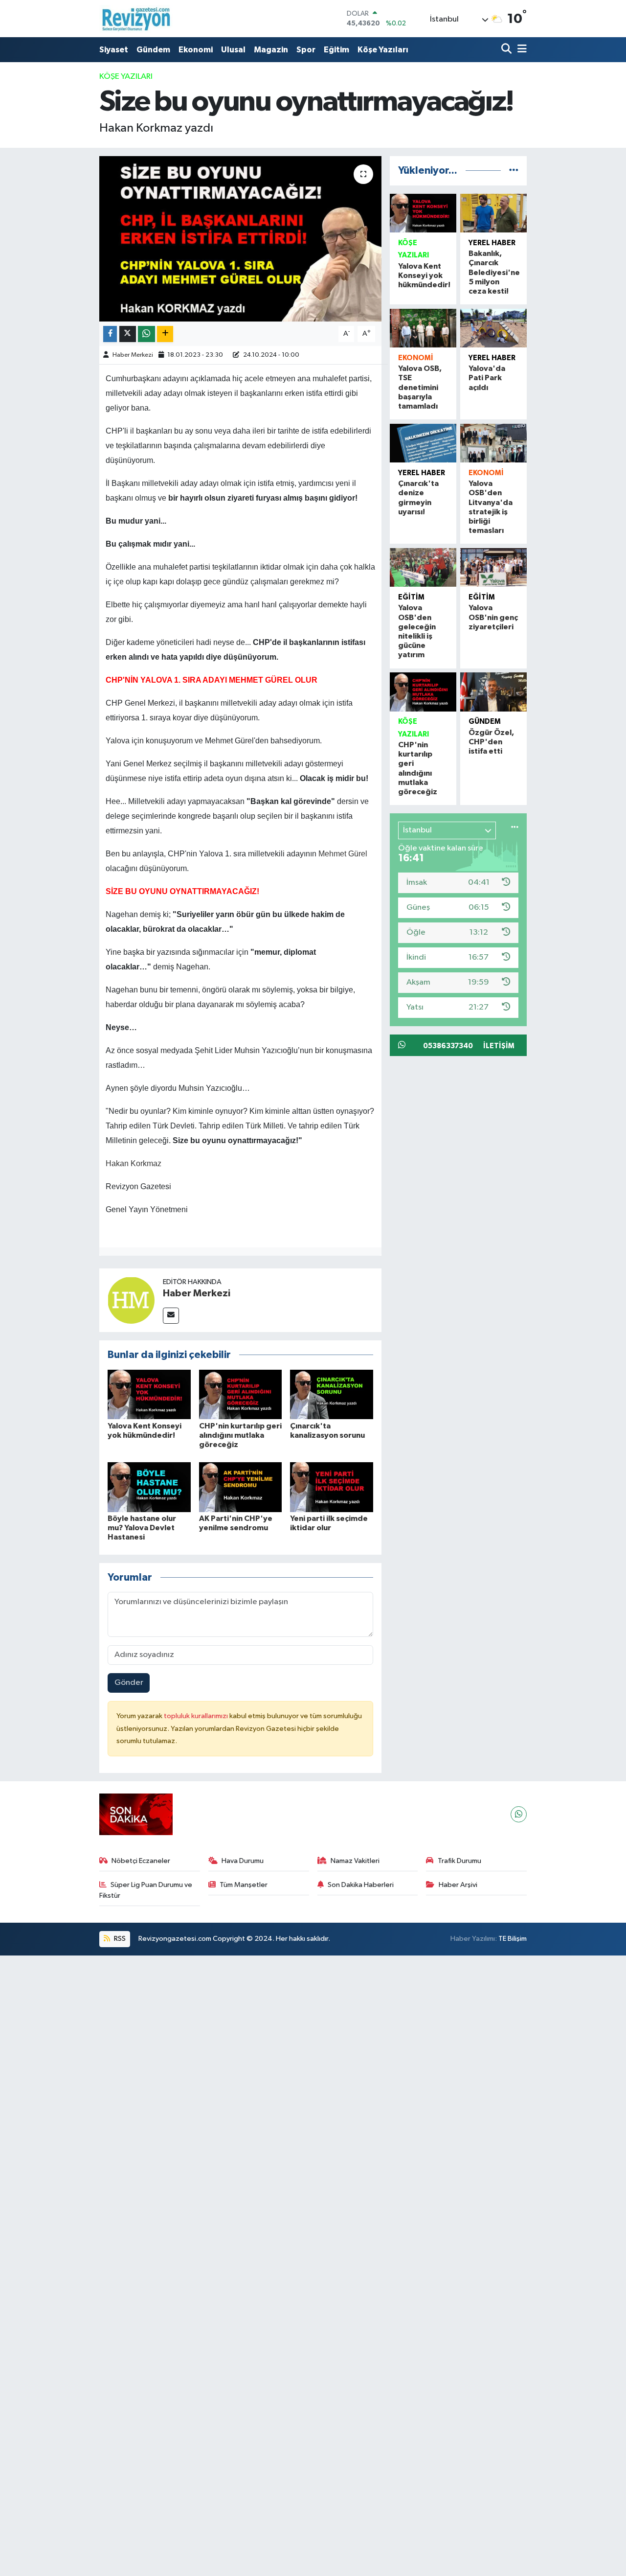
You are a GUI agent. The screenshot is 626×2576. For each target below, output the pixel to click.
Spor (306, 50)
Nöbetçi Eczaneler (141, 1861)
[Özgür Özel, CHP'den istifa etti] (493, 692)
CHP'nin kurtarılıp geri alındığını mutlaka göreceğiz (240, 1435)
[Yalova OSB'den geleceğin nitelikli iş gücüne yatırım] (423, 568)
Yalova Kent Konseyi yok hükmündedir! (424, 276)
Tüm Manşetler (244, 1885)
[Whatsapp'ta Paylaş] (146, 334)
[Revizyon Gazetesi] (136, 19)
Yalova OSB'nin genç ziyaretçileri (493, 617)
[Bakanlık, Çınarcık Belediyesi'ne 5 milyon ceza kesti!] (493, 213)
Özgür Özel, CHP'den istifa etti (491, 742)
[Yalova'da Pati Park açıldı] (493, 328)
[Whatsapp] (519, 1814)
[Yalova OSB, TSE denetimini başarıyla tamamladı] (423, 328)
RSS (119, 1939)
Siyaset (114, 50)
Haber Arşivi (458, 1885)
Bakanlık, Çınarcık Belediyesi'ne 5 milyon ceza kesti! (494, 272)
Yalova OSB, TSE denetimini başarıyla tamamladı (420, 387)
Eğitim (336, 50)
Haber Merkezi (133, 355)
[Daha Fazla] (165, 334)
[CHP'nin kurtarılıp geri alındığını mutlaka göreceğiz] (241, 1394)
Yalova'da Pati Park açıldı (487, 378)
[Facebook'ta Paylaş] (110, 334)
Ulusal (233, 50)
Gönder (129, 1683)
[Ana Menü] (520, 50)
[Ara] (507, 50)
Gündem (153, 50)
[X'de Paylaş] (128, 334)
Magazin (271, 50)
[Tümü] (514, 171)
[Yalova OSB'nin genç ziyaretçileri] (493, 568)
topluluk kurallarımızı (197, 1716)
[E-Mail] (171, 1316)
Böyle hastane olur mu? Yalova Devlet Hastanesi (142, 1528)
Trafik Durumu (459, 1861)
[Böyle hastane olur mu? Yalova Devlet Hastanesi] (149, 1487)
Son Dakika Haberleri (361, 1885)
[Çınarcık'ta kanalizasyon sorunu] (332, 1394)
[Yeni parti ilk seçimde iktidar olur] (332, 1487)
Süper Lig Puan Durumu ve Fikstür (146, 1890)
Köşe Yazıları (383, 50)
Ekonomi (196, 50)
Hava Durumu (243, 1861)
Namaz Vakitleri (355, 1861)
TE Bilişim (513, 1939)
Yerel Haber (492, 243)
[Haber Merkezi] (131, 1300)
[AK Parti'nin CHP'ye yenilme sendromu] (241, 1487)
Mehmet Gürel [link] (343, 854)
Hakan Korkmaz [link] (134, 1163)
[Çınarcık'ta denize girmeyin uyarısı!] (423, 443)
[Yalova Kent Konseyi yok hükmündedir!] (149, 1394)
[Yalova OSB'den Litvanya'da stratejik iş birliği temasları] (493, 443)
